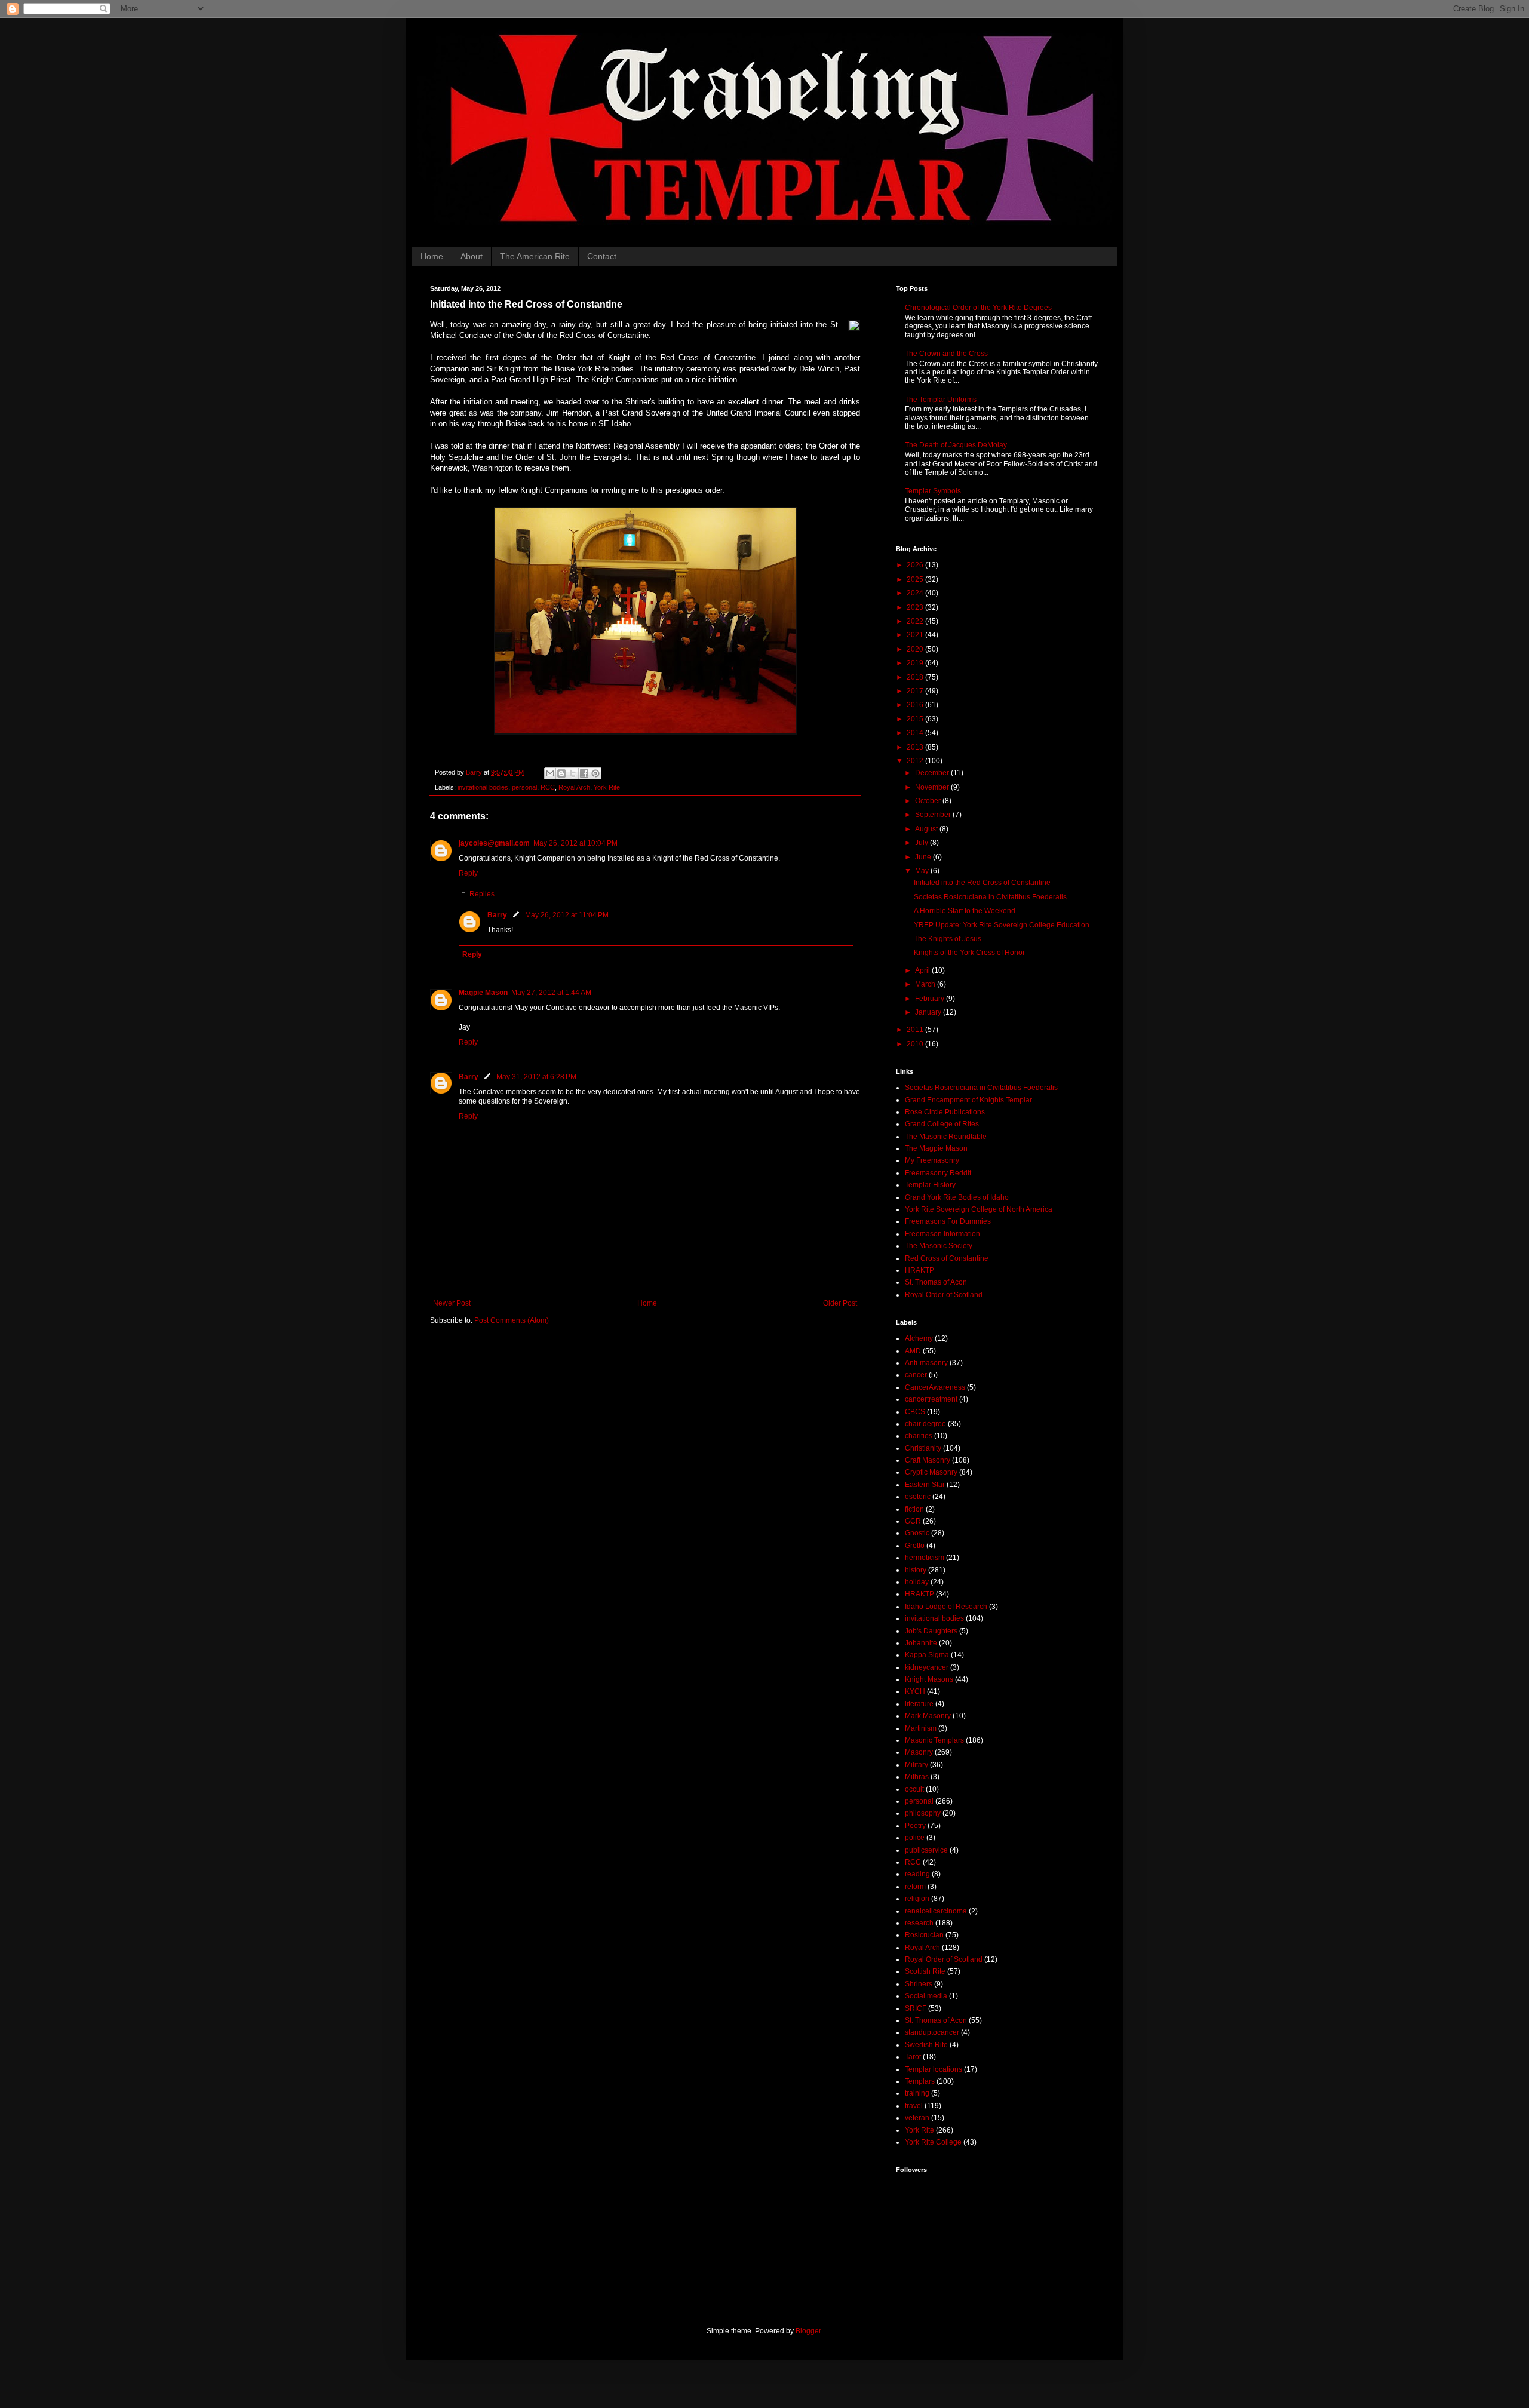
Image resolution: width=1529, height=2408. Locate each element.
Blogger (808, 2331)
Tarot (913, 2057)
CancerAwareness (935, 1387)
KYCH (915, 1691)
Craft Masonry (928, 1460)
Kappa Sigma (927, 1655)
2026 (916, 565)
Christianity (923, 1448)
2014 (916, 733)
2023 (916, 607)
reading (917, 1874)
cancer (916, 1375)
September (934, 815)
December (933, 773)
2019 (916, 663)
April (923, 970)
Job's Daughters (931, 1631)
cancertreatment (931, 1399)
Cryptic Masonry (931, 1472)
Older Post (840, 1303)
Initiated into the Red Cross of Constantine (982, 883)
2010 (916, 1044)
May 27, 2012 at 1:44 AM (551, 993)
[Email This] (550, 773)
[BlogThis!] (561, 773)
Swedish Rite (926, 2045)
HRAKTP (919, 1270)
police (915, 1838)
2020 (916, 649)
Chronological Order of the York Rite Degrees (978, 308)
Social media (926, 1996)
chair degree (925, 1424)
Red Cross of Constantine (947, 1258)
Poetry (915, 1826)
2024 (916, 593)
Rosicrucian (924, 1935)
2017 (916, 691)
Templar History (930, 1185)
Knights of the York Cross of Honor (969, 953)
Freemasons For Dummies (948, 1221)
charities (919, 1436)
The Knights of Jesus (948, 939)
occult (914, 1789)
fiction (914, 1509)
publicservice (926, 1850)
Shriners (919, 1984)
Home (432, 256)
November (933, 787)
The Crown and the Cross (946, 354)
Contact (602, 256)
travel (914, 2106)
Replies (482, 895)
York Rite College (933, 2142)
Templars (920, 2081)
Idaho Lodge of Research (946, 1607)
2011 (916, 1030)
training (917, 2093)
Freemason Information (942, 1234)
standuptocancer (932, 2032)
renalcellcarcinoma (936, 1911)
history (916, 1570)
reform (915, 1887)
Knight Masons (929, 1679)
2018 (916, 677)
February (931, 999)
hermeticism (925, 1558)
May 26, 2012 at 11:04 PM (567, 915)
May (923, 871)
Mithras (917, 1777)
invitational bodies (483, 787)
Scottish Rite (925, 1971)
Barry (497, 915)
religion (917, 1899)
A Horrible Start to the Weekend (965, 911)
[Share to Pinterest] (595, 773)
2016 (916, 705)
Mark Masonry (928, 1716)
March (926, 984)
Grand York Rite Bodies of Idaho (957, 1197)
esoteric (918, 1497)
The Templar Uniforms (941, 400)
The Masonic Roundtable (946, 1137)
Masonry (919, 1752)
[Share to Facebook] (584, 773)
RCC (548, 787)
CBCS (915, 1412)
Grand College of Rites (942, 1124)
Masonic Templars (934, 1740)
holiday (917, 1582)
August (927, 829)
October (929, 801)
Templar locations (934, 2069)
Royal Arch (574, 787)
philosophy (923, 1813)
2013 (916, 747)
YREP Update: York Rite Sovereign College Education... (1004, 925)
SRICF (916, 2008)
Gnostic (917, 1533)
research (919, 1923)
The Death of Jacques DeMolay (956, 445)
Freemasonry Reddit (938, 1173)
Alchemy (919, 1338)
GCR (913, 1521)
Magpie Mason (483, 993)
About (472, 256)
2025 (916, 579)
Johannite (921, 1643)
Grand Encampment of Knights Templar (968, 1100)
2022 (916, 621)
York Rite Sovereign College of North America (979, 1209)
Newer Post (452, 1303)
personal (524, 787)
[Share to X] (573, 773)
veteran (917, 2118)
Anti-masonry (926, 1363)
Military (917, 1765)
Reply (468, 873)
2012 (916, 761)
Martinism (921, 1728)
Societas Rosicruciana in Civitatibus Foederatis (990, 897)
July (922, 843)
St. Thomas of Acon (936, 1282)
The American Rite (535, 256)
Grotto (915, 1546)
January (929, 1012)
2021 (916, 635)
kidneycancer (927, 1667)
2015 (916, 719)
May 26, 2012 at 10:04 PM (575, 843)
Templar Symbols (933, 491)
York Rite (607, 787)
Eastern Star (925, 1485)
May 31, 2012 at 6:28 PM (536, 1077)
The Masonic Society (939, 1246)
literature (919, 1704)
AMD (913, 1351)
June (924, 857)
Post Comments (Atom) (512, 1320)
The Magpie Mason (936, 1148)
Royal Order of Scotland (944, 1295)
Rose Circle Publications (945, 1112)
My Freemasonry (932, 1160)
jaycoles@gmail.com (494, 843)
